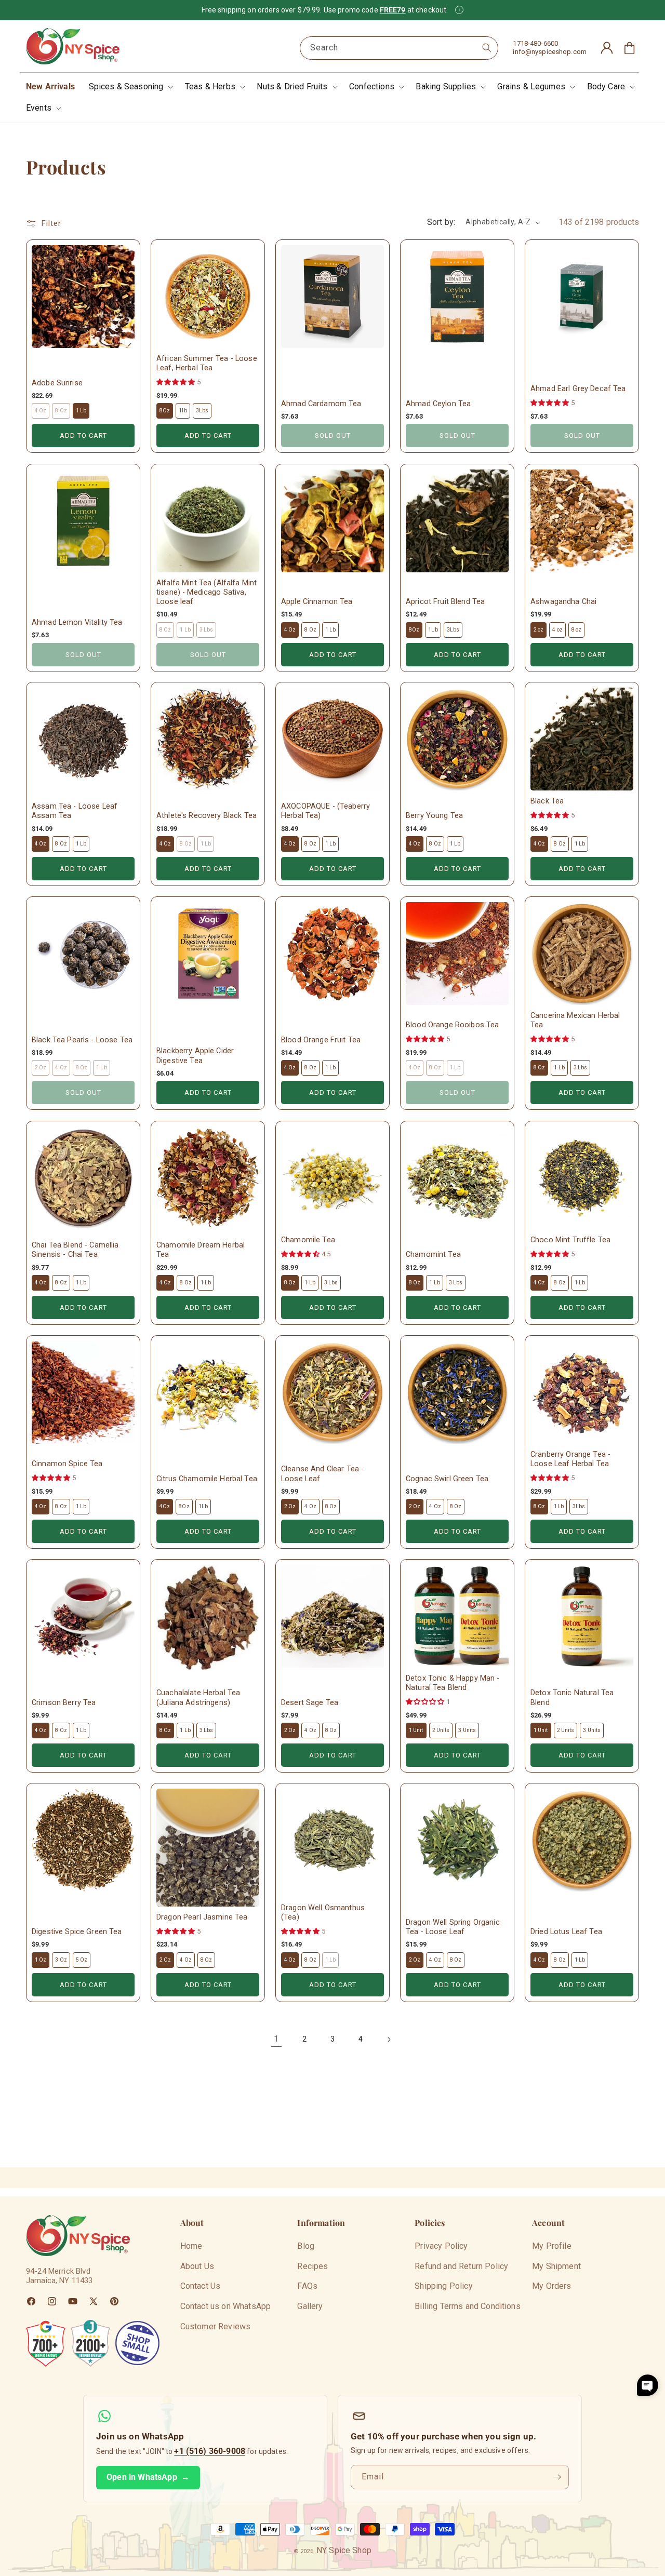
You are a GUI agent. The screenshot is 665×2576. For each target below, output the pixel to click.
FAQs (307, 2286)
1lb (183, 411)
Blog (306, 2246)
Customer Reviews (216, 2326)
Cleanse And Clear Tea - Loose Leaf (322, 1474)
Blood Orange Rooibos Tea (452, 1025)
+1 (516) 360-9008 (210, 2451)
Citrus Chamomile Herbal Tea (207, 1478)
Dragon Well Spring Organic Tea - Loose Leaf (453, 1927)
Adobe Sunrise (57, 383)
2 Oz (290, 1506)
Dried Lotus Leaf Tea (566, 1932)
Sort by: (441, 222)
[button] (130, 87)
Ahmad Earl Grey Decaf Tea (578, 389)
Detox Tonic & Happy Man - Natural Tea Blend (453, 1683)
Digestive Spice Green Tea (77, 1932)
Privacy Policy (441, 2246)
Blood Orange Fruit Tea (321, 1040)
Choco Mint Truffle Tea (570, 1240)
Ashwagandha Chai (563, 602)
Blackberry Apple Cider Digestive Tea (195, 1056)
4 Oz (290, 629)
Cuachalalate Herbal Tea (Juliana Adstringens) (198, 1698)
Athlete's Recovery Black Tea (207, 816)
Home (191, 2246)
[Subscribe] (557, 2477)
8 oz (576, 629)
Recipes (312, 2266)
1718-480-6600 (535, 43)
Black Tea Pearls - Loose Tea (82, 1040)
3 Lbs (581, 1068)
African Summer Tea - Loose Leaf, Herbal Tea (207, 363)
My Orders (551, 2286)
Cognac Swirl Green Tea (447, 1478)
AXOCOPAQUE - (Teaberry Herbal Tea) (325, 811)
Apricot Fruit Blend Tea (445, 602)
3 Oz (61, 1960)
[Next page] (389, 2040)
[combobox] (399, 48)
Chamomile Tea (308, 1240)
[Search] (487, 48)
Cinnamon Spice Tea (67, 1464)
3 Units (467, 1730)
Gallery (310, 2306)
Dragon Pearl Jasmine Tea (202, 1917)
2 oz (538, 629)
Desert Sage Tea (310, 1702)
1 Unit (416, 1730)
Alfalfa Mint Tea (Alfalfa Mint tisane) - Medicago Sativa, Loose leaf (207, 592)
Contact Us (201, 2286)
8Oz (165, 411)
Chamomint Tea (433, 1255)
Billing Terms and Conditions (467, 2306)
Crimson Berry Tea (64, 1702)
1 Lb (81, 411)
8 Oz (310, 629)
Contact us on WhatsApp (226, 2306)
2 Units (441, 1730)
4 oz (557, 629)
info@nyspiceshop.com (550, 52)
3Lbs (202, 411)
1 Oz (41, 1960)
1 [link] (276, 2039)
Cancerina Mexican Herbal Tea (575, 1020)
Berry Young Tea (434, 816)
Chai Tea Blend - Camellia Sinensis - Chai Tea (75, 1250)
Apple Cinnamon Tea (317, 602)
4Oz (165, 1506)
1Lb (433, 629)
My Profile (552, 2246)
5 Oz (82, 1960)
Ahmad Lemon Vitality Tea (77, 622)
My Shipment (556, 2266)
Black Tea (547, 801)
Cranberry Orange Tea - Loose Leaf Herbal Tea (570, 1459)
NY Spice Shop (344, 2550)
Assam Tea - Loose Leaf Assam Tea (75, 811)
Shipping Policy (443, 2286)
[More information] (459, 10)
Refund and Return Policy (461, 2266)
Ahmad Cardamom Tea (321, 404)
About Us (197, 2266)
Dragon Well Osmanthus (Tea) (323, 1913)
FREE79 (393, 10)
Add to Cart (83, 435)
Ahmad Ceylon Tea (438, 404)
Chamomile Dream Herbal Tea (201, 1250)
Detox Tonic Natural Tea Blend (572, 1698)
